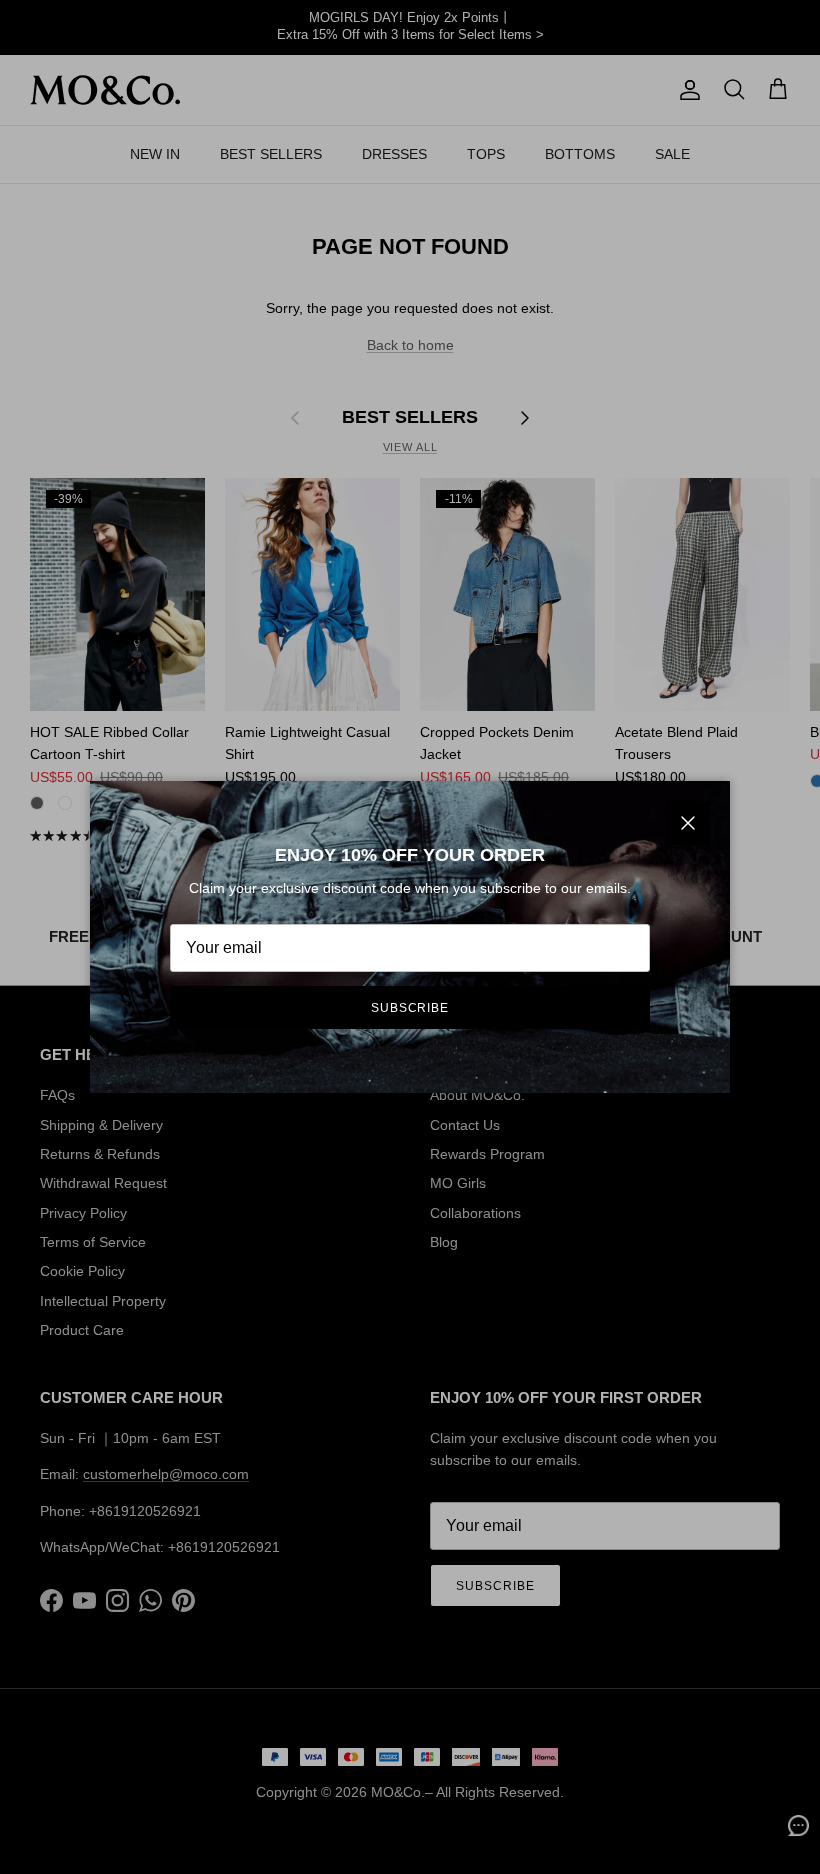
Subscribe (410, 1008)
